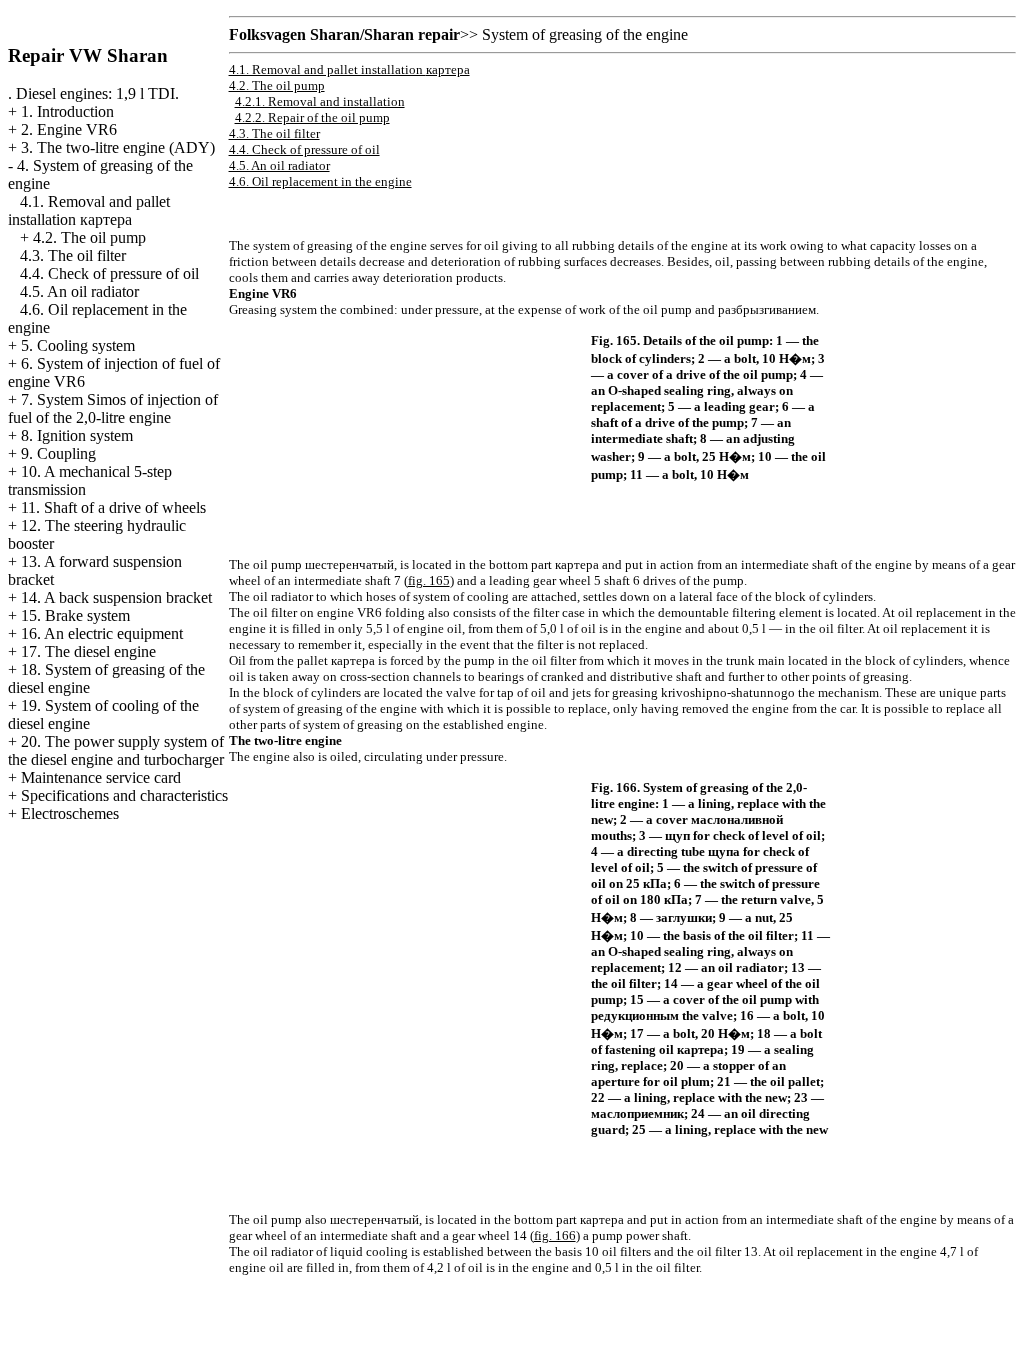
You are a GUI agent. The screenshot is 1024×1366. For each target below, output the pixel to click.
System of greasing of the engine (585, 34)
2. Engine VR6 (69, 129)
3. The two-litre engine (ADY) (118, 147)
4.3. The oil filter (73, 255)
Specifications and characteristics (124, 795)
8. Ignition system (77, 435)
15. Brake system (75, 615)
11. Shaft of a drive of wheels (113, 507)
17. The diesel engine (88, 651)
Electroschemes (70, 813)
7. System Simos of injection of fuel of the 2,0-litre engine (113, 408)
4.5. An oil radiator (79, 291)
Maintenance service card (101, 777)
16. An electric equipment (102, 633)
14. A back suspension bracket (116, 597)
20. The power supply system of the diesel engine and (116, 750)
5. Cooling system (78, 345)
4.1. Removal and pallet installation (89, 210)
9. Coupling (58, 453)
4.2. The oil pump (89, 237)
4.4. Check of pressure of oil (109, 273)
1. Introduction (67, 111)
